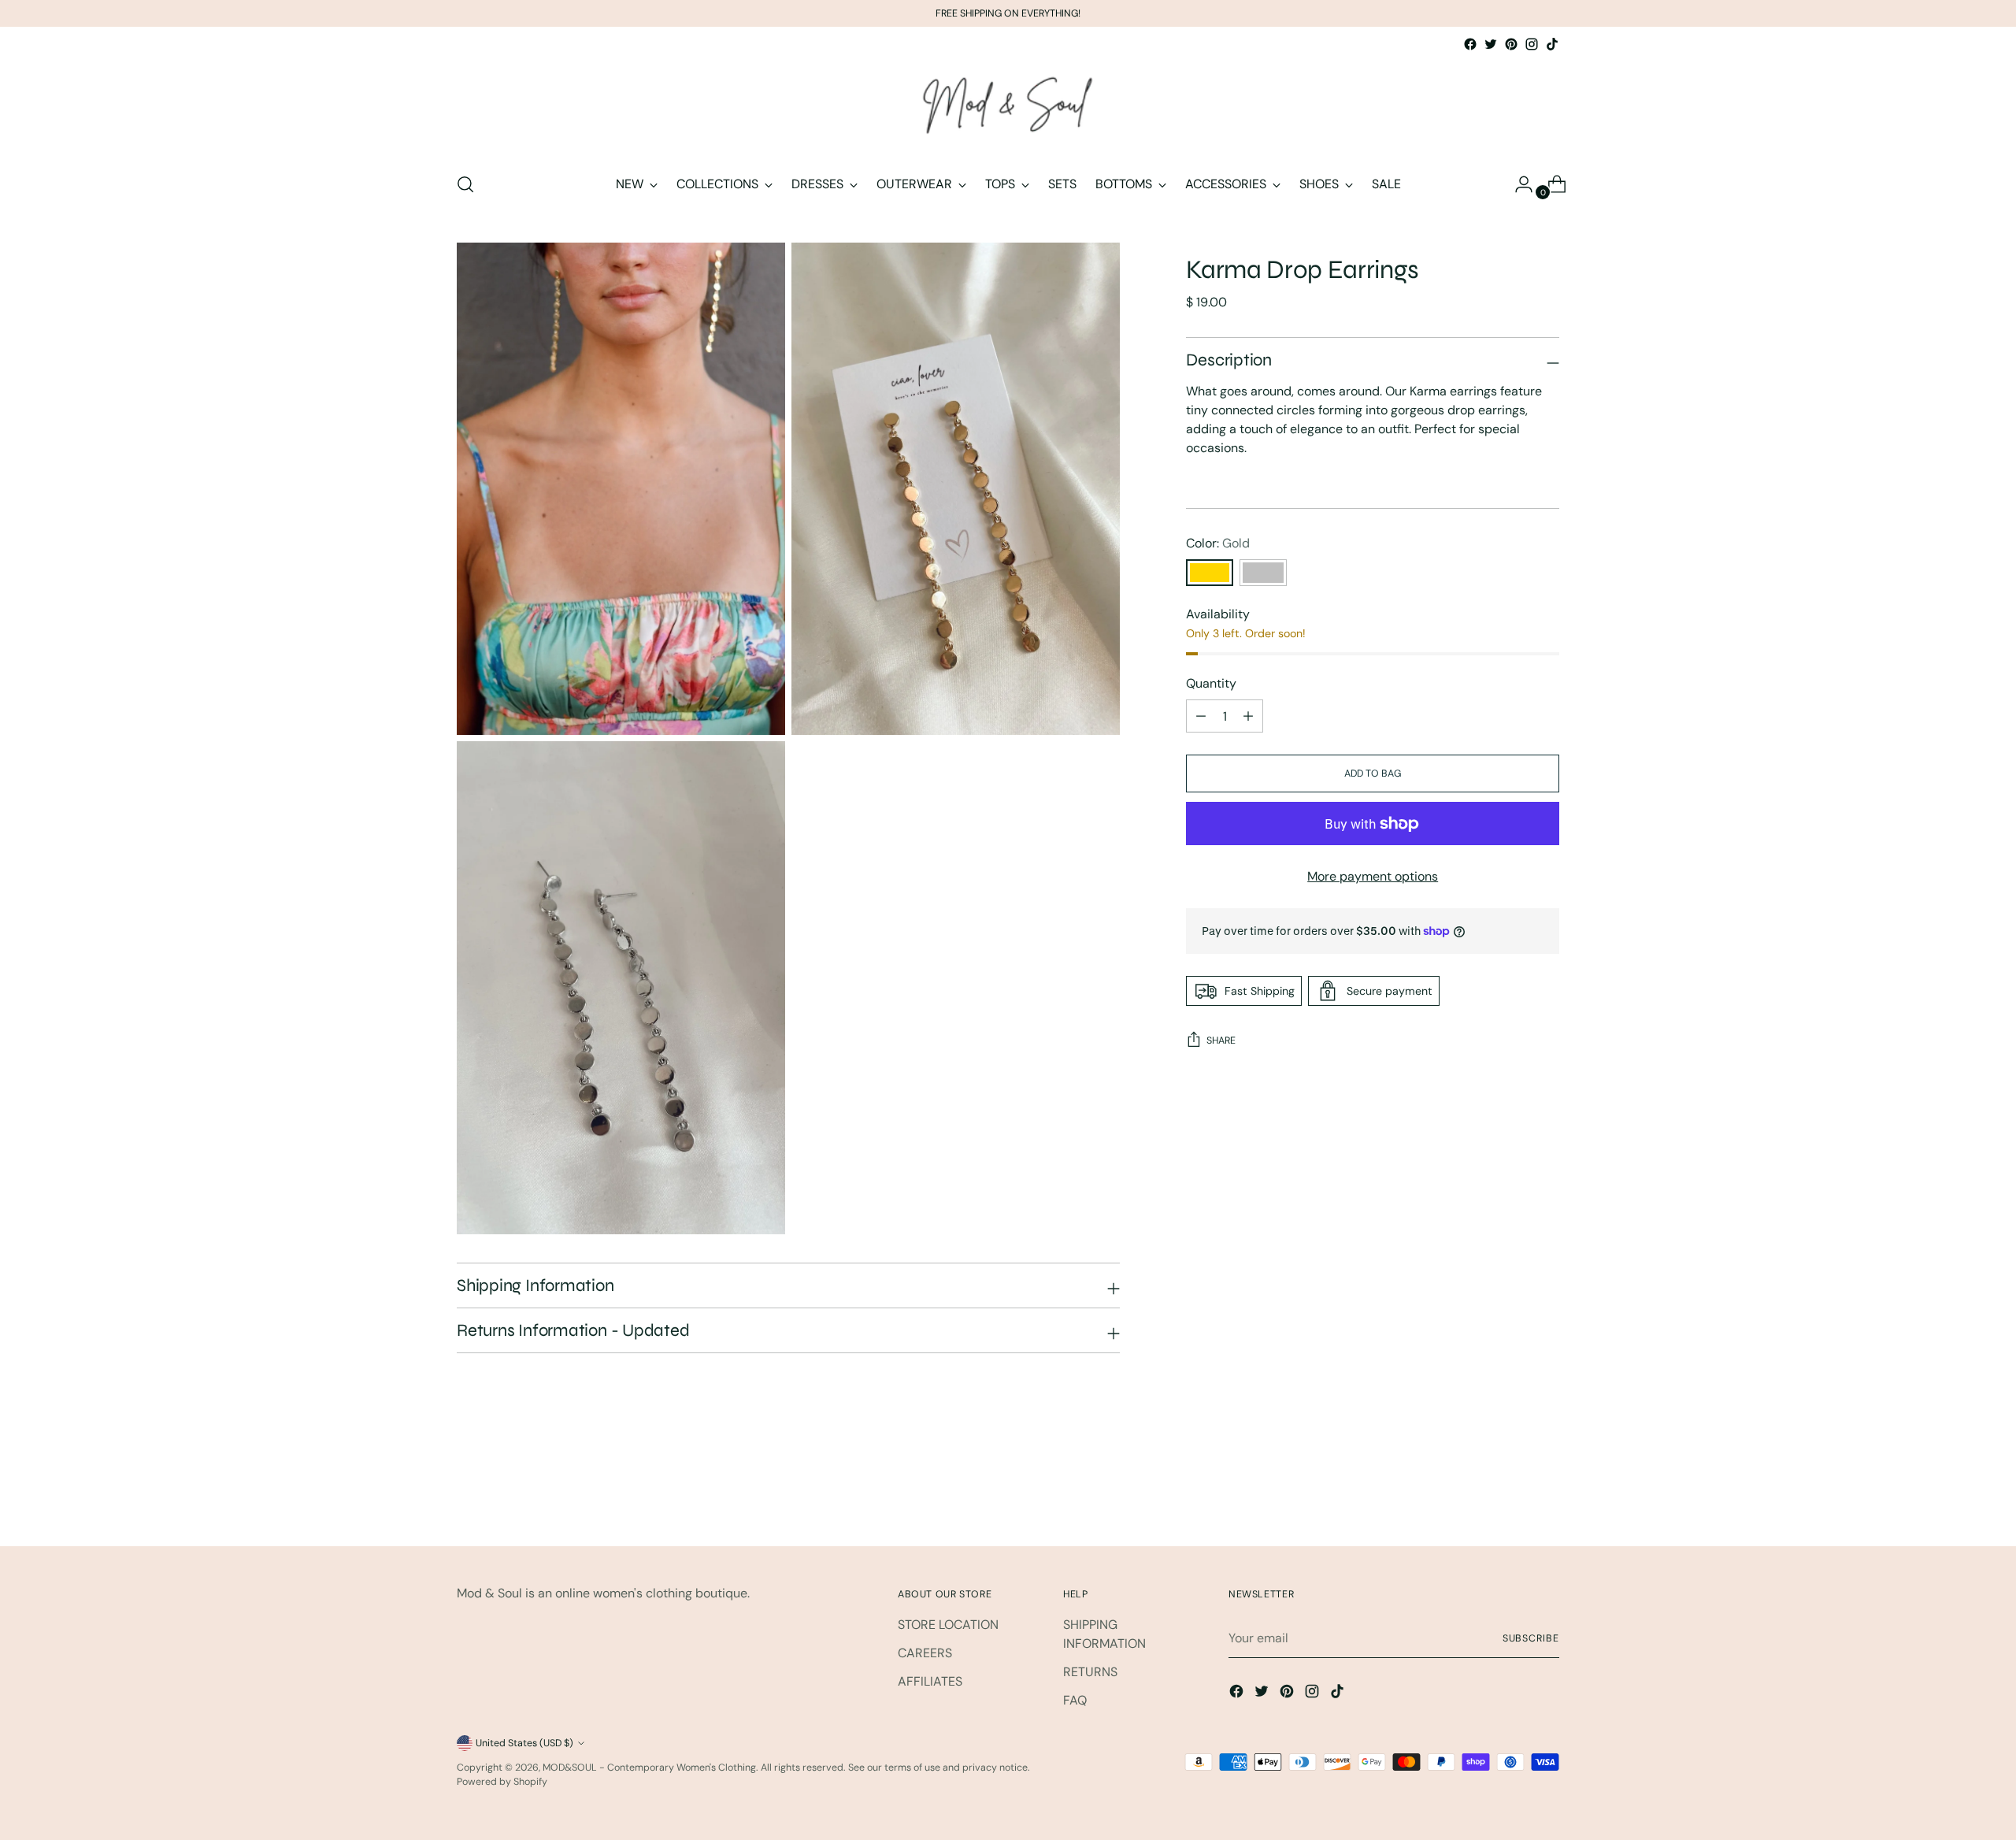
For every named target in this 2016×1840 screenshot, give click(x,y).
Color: (1218, 543)
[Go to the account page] (1518, 184)
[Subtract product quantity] (1248, 716)
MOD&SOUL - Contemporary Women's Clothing (649, 1768)
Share (1221, 1041)
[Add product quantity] (1201, 716)
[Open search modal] (465, 184)
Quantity (1211, 683)
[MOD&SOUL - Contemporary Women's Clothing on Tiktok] (1552, 44)
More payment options (1373, 876)
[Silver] (1263, 573)
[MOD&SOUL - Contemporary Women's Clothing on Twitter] (1491, 44)
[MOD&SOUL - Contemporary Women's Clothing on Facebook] (1470, 44)
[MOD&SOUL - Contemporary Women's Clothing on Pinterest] (1511, 44)
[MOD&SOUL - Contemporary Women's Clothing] (1008, 106)
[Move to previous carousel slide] (1510, 1492)
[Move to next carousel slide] (1546, 1491)
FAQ (1075, 1700)
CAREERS (925, 1653)
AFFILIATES (930, 1681)
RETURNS (1090, 1672)
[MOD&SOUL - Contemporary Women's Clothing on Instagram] (1532, 44)
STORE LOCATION (948, 1625)
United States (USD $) (524, 1743)
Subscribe (1531, 1638)
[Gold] (1210, 573)
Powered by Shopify (502, 1782)
